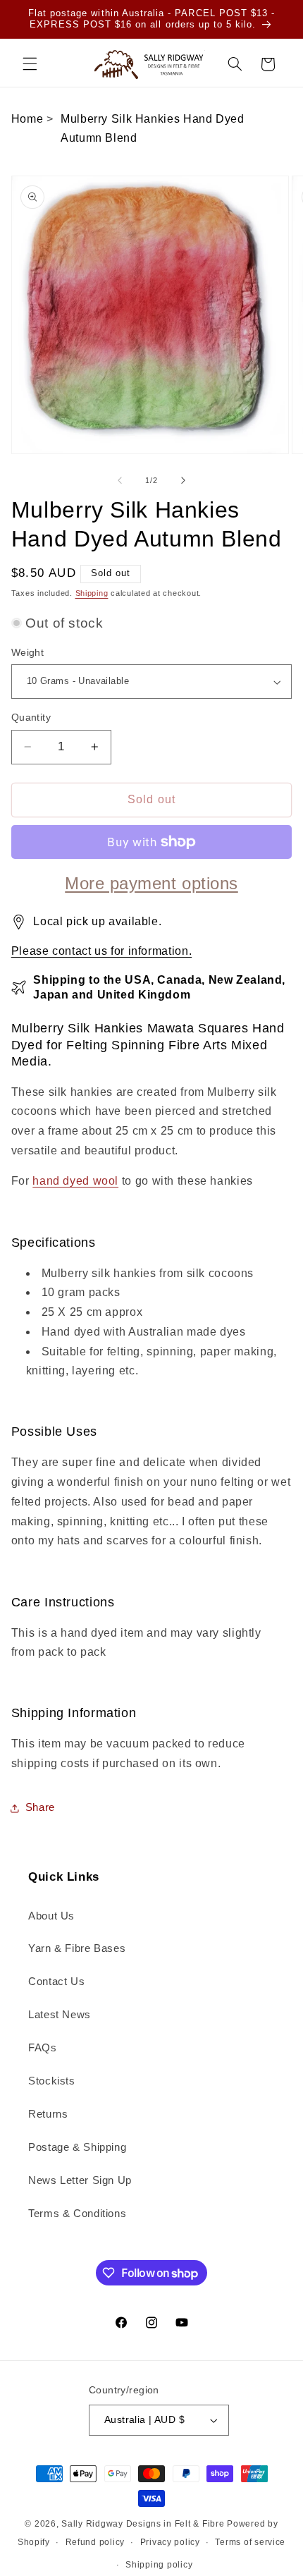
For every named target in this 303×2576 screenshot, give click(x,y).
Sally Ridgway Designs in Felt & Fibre (143, 2524)
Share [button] (40, 1807)
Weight (28, 653)
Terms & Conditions (77, 2214)
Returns (48, 2114)
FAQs (43, 2048)
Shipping (92, 593)
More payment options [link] (151, 883)
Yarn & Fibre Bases (77, 1948)
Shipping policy (159, 2565)
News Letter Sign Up (80, 2180)
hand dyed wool (75, 1181)
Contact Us (56, 1982)
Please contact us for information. (101, 951)
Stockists (52, 2081)
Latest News (60, 2015)
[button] (30, 64)
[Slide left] (120, 480)
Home (27, 119)
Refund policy (95, 2542)
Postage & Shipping (77, 2147)
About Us (51, 1916)
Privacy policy (170, 2542)
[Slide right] (183, 480)
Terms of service (250, 2542)
